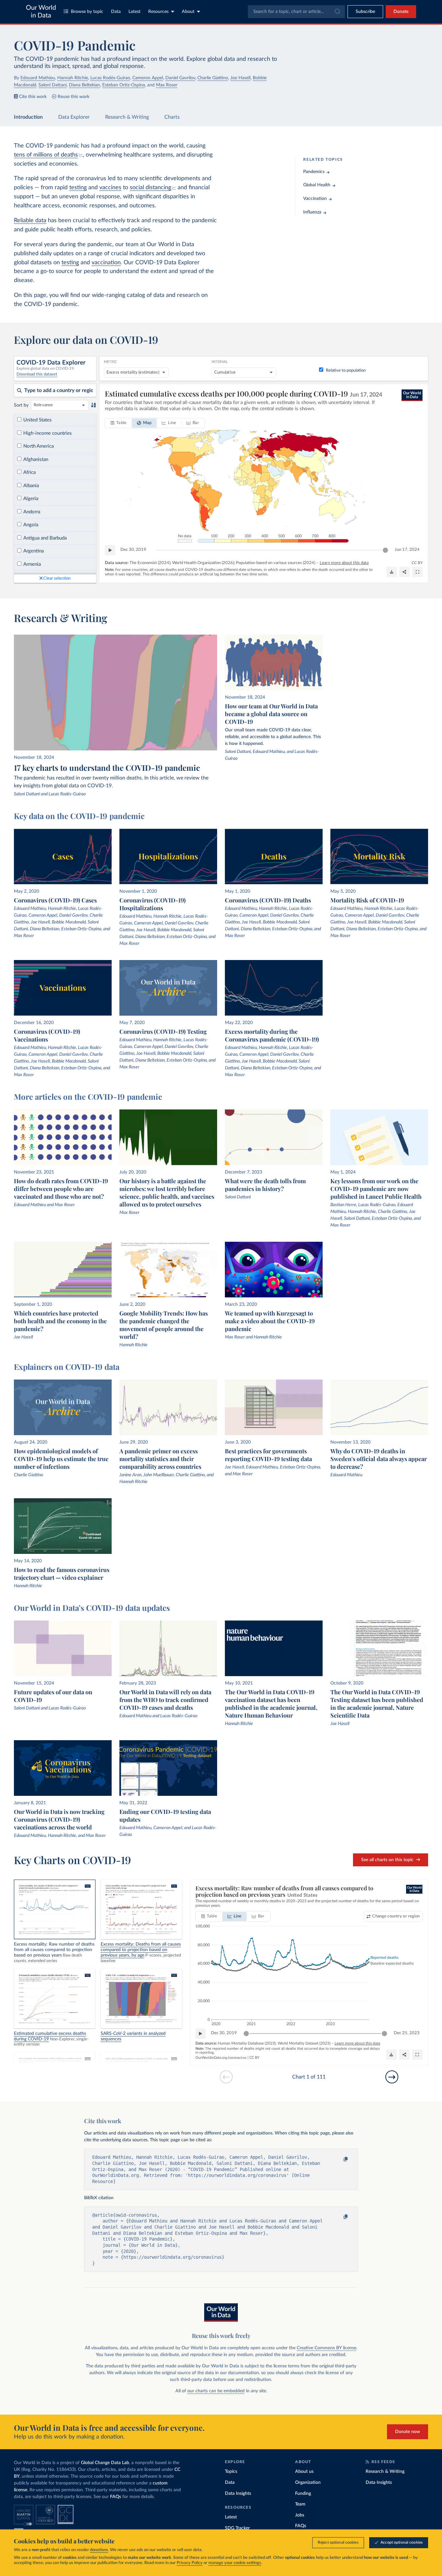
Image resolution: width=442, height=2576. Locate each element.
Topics (231, 2472)
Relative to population (346, 371)
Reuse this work (73, 97)
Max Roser (167, 85)
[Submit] (337, 12)
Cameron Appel (148, 78)
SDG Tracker (237, 2528)
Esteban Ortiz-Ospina (124, 85)
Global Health (317, 185)
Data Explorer (74, 117)
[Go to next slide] (392, 2077)
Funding (303, 2494)
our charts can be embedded (216, 2391)
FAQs (116, 2497)
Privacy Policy (190, 2563)
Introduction (28, 117)
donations (99, 2550)
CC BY (417, 563)
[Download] (392, 572)
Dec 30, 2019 (133, 550)
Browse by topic (87, 12)
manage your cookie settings (235, 2563)
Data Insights (238, 2494)
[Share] (404, 572)
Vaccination (315, 199)
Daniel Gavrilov (180, 78)
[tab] (119, 423)
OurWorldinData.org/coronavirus (221, 2058)
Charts (172, 117)
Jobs (300, 2515)
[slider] (385, 550)
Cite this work (33, 97)
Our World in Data (41, 12)
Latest (134, 12)
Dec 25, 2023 (407, 2033)
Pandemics (314, 172)
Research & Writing (127, 117)
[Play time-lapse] (110, 550)
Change (396, 1916)
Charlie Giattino (213, 78)
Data (116, 12)
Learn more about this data (344, 563)
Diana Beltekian (84, 85)
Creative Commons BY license (326, 2348)
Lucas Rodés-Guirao (110, 78)
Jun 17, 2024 (407, 550)
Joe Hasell (240, 78)
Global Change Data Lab (105, 2463)
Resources (158, 12)
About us (304, 2472)
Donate (401, 12)
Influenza (312, 212)
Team (300, 2504)
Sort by (21, 405)
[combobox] (296, 12)
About (188, 12)
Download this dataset (37, 374)
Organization (308, 2483)
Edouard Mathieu (38, 78)
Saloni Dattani (53, 85)
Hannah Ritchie (73, 78)
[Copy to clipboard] (339, 2159)
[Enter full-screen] (417, 572)
